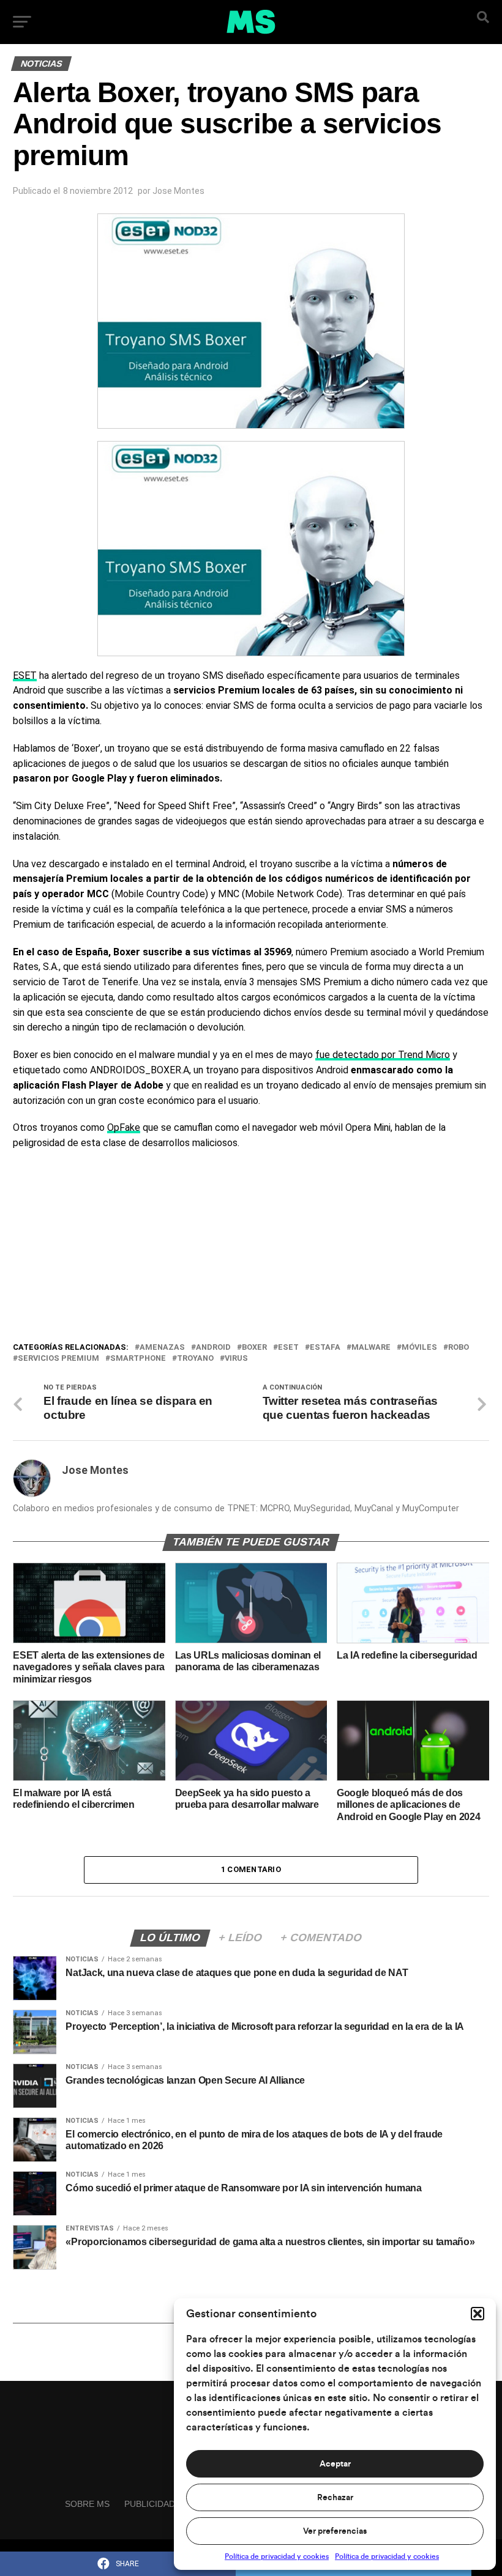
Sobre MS (87, 2504)
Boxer (254, 1348)
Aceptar (335, 2464)
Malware (371, 1348)
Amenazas (162, 1348)
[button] (478, 2314)
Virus (236, 1359)
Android (213, 1348)
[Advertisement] (251, 1249)
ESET (25, 675)
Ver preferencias (335, 2531)
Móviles (419, 1348)
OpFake (124, 1127)
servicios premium (58, 1359)
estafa (325, 1348)
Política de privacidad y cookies (277, 2556)
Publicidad (150, 2504)
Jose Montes (178, 191)
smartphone (138, 1359)
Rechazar (335, 2498)
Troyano (195, 1359)
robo (459, 1348)
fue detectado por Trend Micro (383, 1055)
